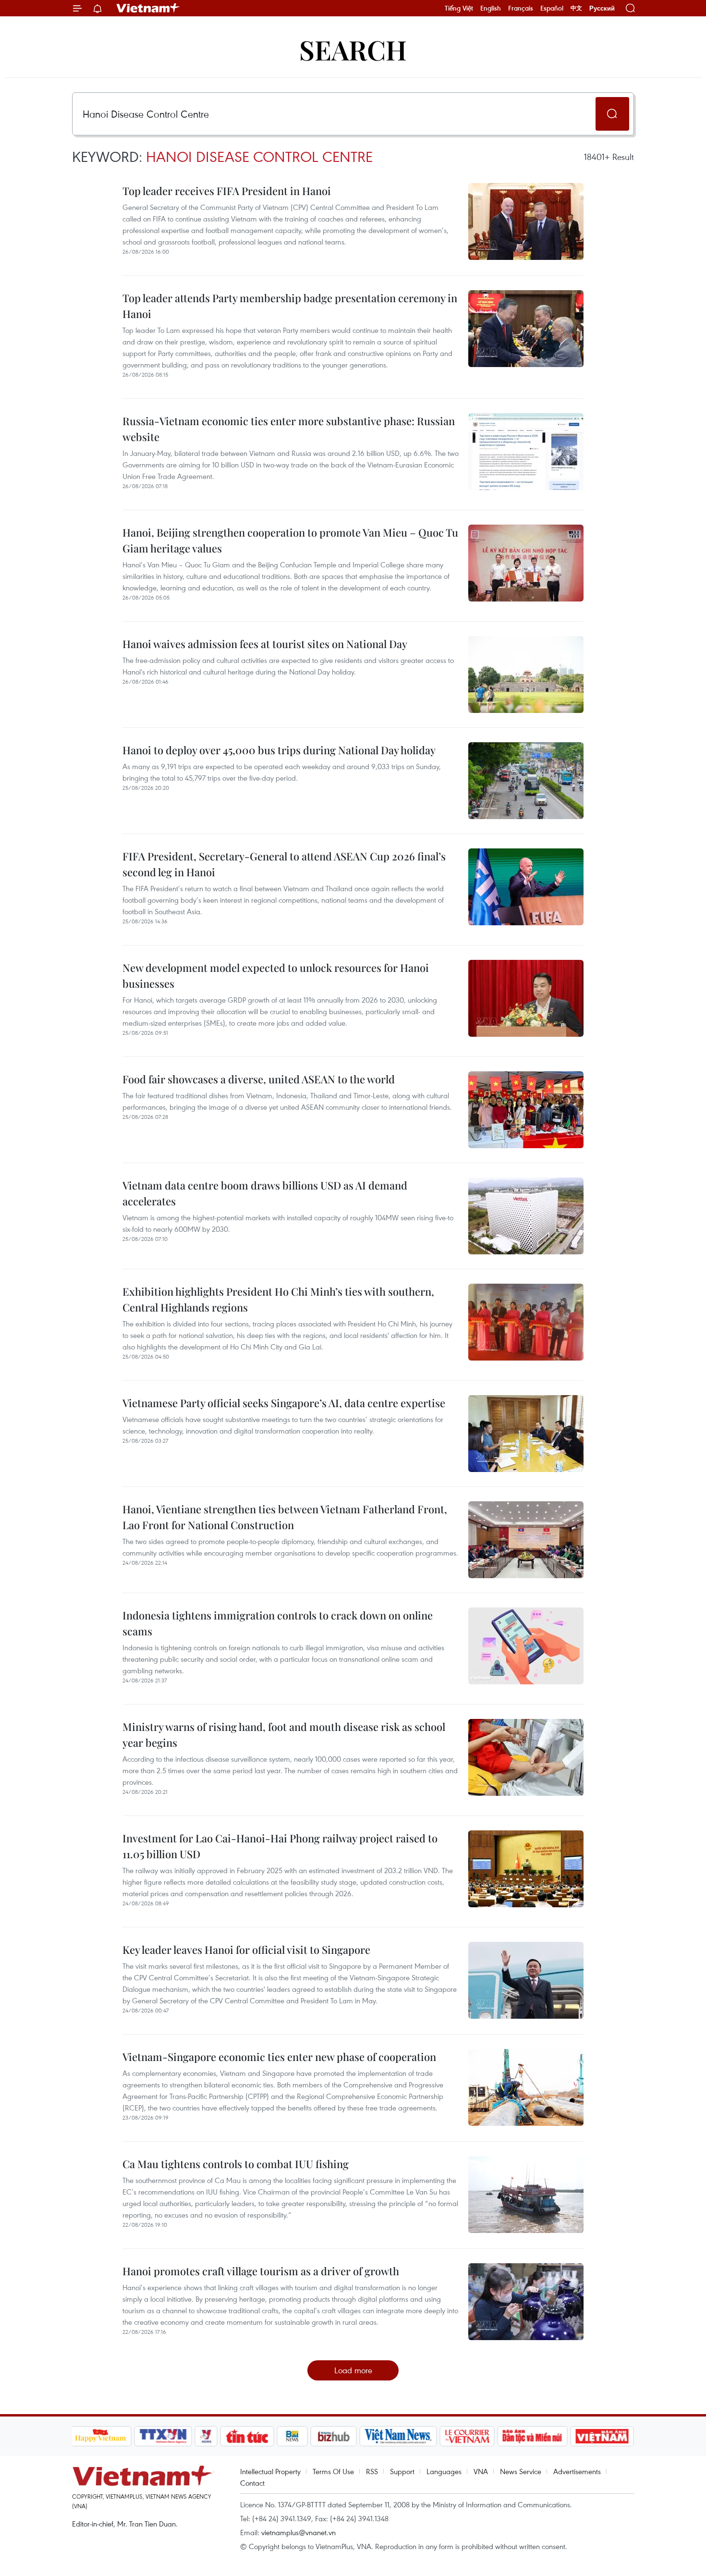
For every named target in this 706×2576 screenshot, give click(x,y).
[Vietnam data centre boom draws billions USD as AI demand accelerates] (526, 1216)
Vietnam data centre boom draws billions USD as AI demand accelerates (265, 1193)
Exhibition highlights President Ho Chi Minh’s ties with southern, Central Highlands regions (278, 1299)
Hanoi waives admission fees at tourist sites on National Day (265, 644)
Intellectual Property (270, 2471)
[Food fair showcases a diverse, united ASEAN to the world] (526, 1110)
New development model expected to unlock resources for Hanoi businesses (276, 975)
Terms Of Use (333, 2471)
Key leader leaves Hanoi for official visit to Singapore (246, 1950)
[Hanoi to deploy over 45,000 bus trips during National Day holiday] (526, 781)
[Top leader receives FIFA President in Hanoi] (526, 221)
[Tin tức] (247, 2436)
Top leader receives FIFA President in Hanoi (227, 191)
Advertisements (577, 2471)
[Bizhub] (334, 2436)
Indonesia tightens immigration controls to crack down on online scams (278, 1623)
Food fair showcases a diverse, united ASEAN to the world (259, 1079)
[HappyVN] (101, 2436)
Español (552, 8)
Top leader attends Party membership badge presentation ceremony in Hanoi (290, 306)
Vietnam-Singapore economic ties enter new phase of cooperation (279, 2057)
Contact (252, 2483)
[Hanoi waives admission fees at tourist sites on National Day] (526, 675)
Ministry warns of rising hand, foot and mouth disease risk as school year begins (284, 1735)
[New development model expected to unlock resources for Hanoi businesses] (526, 998)
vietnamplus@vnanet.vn (298, 2532)
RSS (372, 2471)
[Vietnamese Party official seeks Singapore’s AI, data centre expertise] (526, 1434)
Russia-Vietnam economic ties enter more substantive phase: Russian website (289, 429)
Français (521, 8)
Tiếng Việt (459, 8)
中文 (576, 8)
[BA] (602, 2436)
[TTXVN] (163, 2436)
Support (402, 2471)
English (491, 8)
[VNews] (206, 2436)
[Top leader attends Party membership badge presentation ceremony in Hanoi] (526, 329)
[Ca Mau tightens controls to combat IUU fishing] (526, 2195)
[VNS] (398, 2436)
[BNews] (292, 2436)
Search (353, 49)
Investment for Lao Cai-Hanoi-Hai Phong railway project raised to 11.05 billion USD (280, 1846)
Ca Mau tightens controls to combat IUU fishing (236, 2164)
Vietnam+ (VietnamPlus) (148, 8)
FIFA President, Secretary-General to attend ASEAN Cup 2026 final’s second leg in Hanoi (284, 864)
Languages (444, 2471)
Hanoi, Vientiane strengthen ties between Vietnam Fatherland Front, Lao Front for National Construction (285, 1517)
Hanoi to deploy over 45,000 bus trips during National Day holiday (279, 750)
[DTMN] (533, 2436)
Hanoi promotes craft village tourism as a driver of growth (261, 2271)
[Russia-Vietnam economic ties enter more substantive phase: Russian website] (526, 452)
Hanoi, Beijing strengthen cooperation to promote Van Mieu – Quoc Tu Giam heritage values (290, 540)
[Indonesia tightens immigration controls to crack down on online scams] (526, 1646)
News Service (521, 2471)
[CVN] (467, 2436)
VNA (481, 2471)
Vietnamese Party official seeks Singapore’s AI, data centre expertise (284, 1403)
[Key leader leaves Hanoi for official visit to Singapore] (526, 1980)
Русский (602, 8)
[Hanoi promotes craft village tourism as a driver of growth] (526, 2302)
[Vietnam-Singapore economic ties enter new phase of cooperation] (526, 2087)
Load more (353, 2370)
